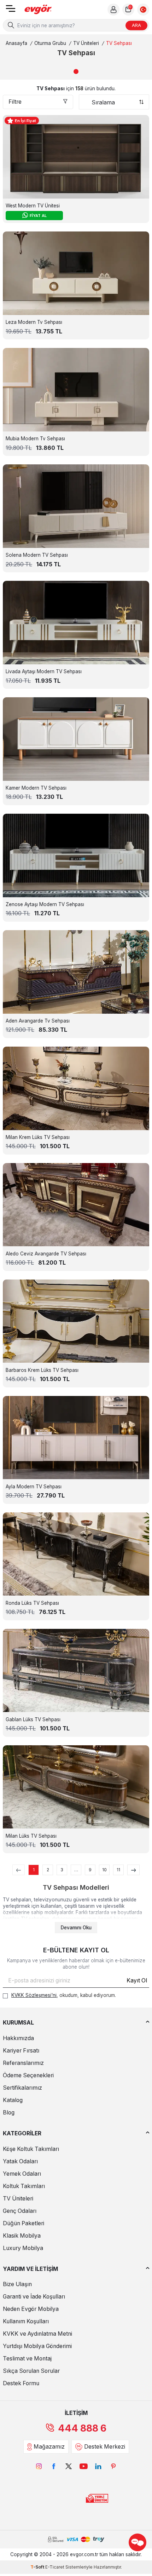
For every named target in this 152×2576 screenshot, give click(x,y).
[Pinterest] (113, 2466)
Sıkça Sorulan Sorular (31, 2371)
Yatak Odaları (20, 2161)
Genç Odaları (20, 2211)
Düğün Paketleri (24, 2223)
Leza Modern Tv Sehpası (34, 322)
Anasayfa (16, 43)
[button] (76, 71)
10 (104, 1870)
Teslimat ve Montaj (27, 2359)
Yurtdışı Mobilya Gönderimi (37, 2346)
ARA (136, 25)
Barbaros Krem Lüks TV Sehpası (42, 1370)
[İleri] (133, 1870)
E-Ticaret (55, 2567)
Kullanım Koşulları (26, 2321)
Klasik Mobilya (22, 2236)
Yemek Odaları (22, 2174)
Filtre (15, 102)
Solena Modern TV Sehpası (37, 555)
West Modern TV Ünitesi (33, 206)
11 (118, 1870)
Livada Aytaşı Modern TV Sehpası (44, 671)
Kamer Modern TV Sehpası (36, 788)
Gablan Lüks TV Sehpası (33, 1719)
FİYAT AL (38, 216)
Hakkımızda (18, 2038)
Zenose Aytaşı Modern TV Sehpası (45, 904)
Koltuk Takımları (24, 2186)
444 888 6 (82, 2428)
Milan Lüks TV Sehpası (31, 1836)
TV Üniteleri (86, 43)
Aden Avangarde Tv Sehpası (38, 1021)
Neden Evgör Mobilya (31, 2309)
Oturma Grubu (50, 43)
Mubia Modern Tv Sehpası (35, 439)
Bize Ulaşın (17, 2284)
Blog (9, 2113)
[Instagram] (39, 2466)
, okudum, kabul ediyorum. (64, 1995)
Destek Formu (21, 2383)
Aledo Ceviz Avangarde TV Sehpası (46, 1254)
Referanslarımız (23, 2063)
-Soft (38, 2567)
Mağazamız (49, 2447)
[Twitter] (69, 2466)
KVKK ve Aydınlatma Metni (37, 2334)
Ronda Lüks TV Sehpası (32, 1603)
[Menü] (11, 11)
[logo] (38, 10)
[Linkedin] (98, 2466)
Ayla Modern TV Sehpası (34, 1487)
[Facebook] (54, 2466)
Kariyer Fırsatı (21, 2051)
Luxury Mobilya (23, 2248)
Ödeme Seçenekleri (28, 2075)
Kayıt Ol (137, 1980)
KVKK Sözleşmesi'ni (34, 1995)
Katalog (13, 2100)
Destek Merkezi (105, 2447)
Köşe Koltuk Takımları (31, 2149)
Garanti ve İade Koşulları (34, 2297)
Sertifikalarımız (22, 2088)
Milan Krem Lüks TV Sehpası (38, 1137)
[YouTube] (83, 2466)
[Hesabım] (113, 10)
